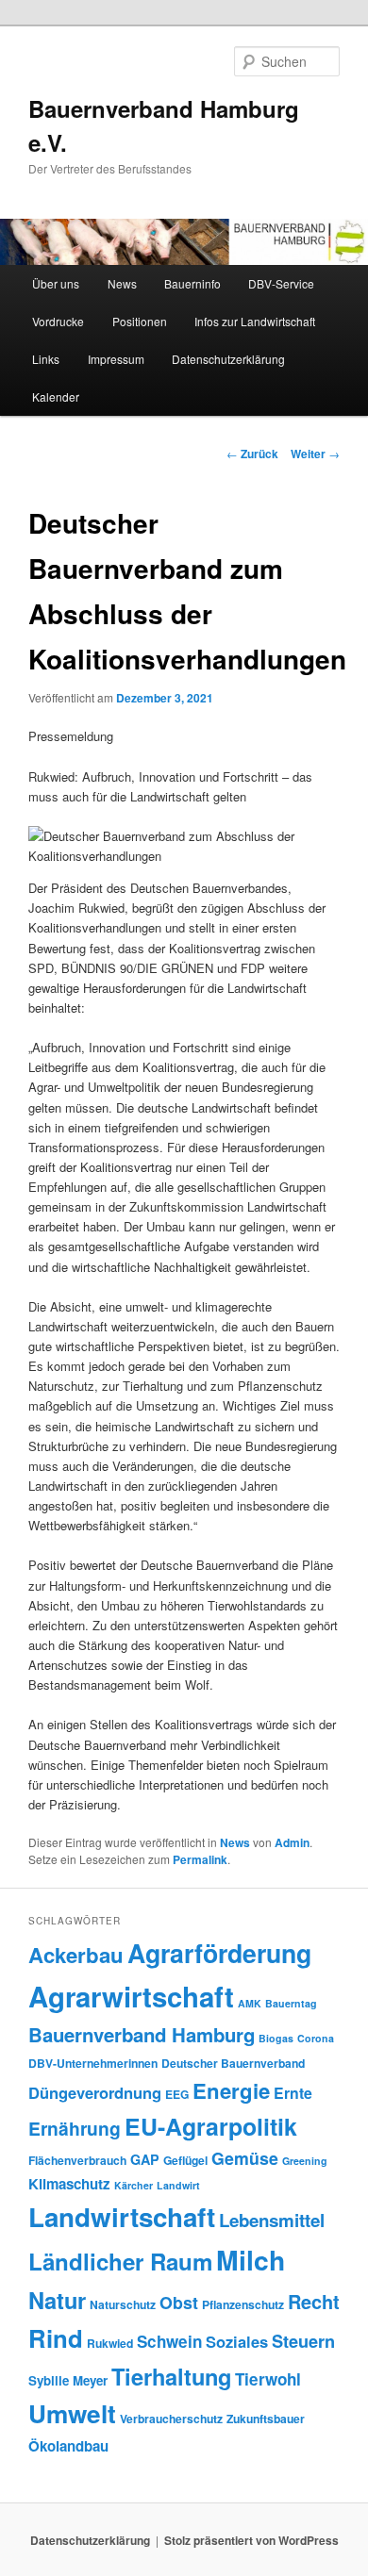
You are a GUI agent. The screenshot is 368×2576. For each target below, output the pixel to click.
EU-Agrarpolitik (211, 2126)
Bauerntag (291, 2003)
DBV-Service (281, 283)
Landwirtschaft (122, 2217)
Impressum (116, 359)
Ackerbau (76, 1955)
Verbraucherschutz (171, 2419)
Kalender (56, 396)
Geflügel (185, 2160)
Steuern (303, 2341)
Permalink (200, 1859)
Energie (231, 2090)
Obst (179, 2302)
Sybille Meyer (68, 2380)
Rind (56, 2338)
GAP (145, 2159)
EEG (177, 2094)
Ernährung (75, 2128)
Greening (305, 2161)
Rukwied (110, 2343)
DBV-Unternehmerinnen (93, 2063)
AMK (250, 2003)
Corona (316, 2038)
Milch (251, 2260)
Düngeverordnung (95, 2092)
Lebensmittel (272, 2220)
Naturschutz (123, 2304)
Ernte (293, 2093)
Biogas (276, 2038)
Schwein (169, 2341)
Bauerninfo (192, 283)
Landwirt (178, 2185)
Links (46, 359)
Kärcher (134, 2185)
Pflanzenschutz (243, 2304)
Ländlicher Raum (120, 2261)
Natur (57, 2300)
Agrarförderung (219, 1953)
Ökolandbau (68, 2446)
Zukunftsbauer (266, 2419)
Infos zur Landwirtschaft (255, 321)
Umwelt (72, 2413)
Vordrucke (58, 321)
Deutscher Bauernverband (233, 2063)
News (122, 283)
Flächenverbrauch (77, 2160)
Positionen (140, 321)
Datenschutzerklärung (228, 359)
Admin (292, 1842)
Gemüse (245, 2158)
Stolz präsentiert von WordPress (251, 2540)
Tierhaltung (171, 2376)
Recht (314, 2301)
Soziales (237, 2341)
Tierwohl (268, 2379)
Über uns (56, 283)
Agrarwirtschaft (131, 1996)
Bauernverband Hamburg (142, 2034)
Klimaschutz (69, 2184)
